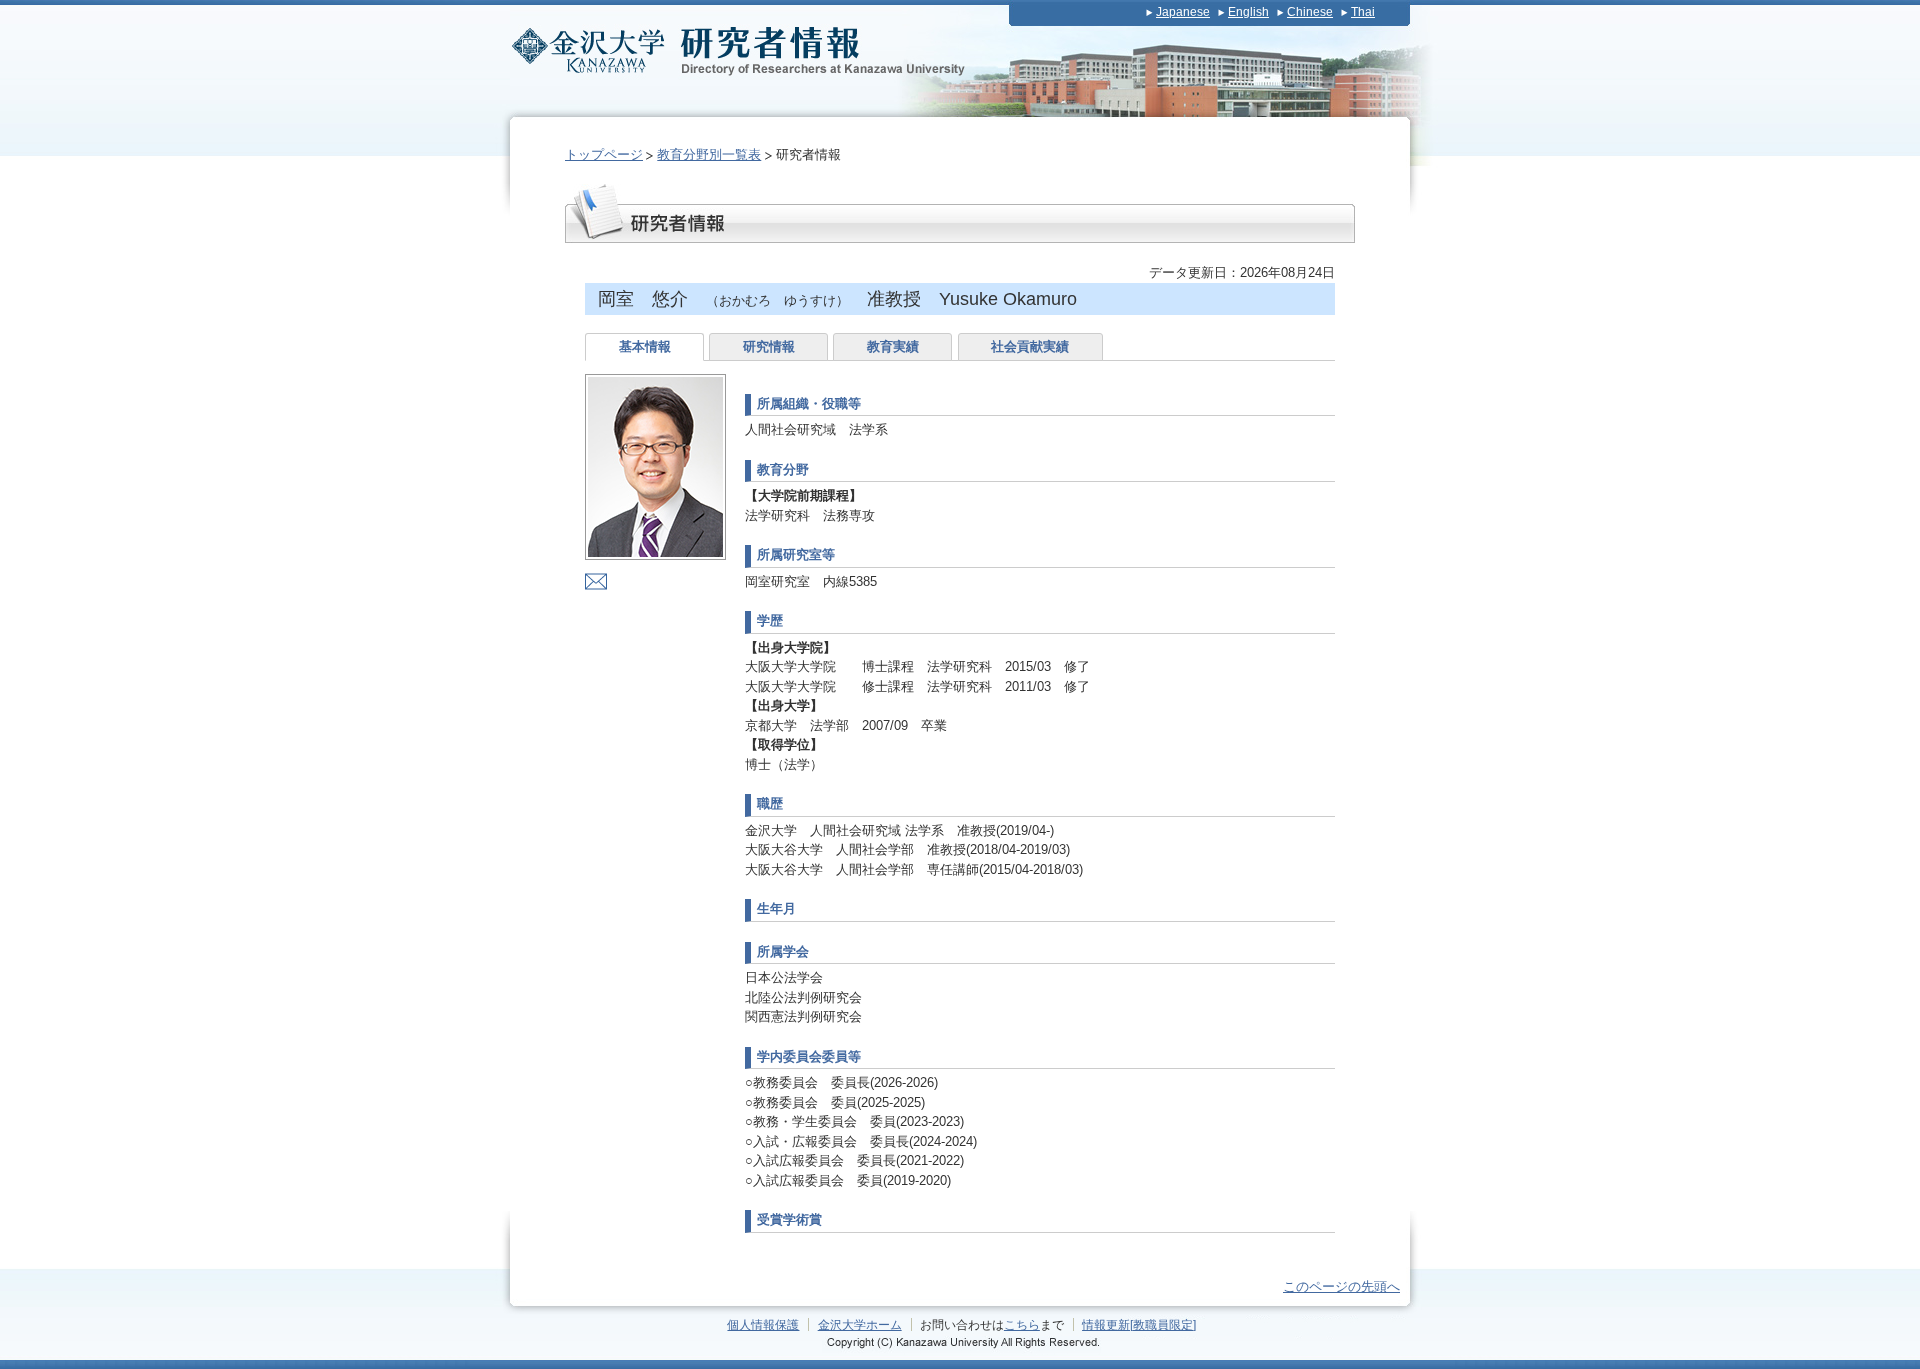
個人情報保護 (763, 1324)
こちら (1022, 1324)
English (1248, 12)
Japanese (1183, 12)
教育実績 (893, 346)
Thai (1363, 12)
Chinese (1310, 12)
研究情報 (769, 346)
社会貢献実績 (1030, 346)
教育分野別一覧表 (709, 154)
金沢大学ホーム (860, 1324)
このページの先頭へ (1341, 1286)
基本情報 (645, 346)
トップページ (604, 154)
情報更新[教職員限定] (1139, 1324)
